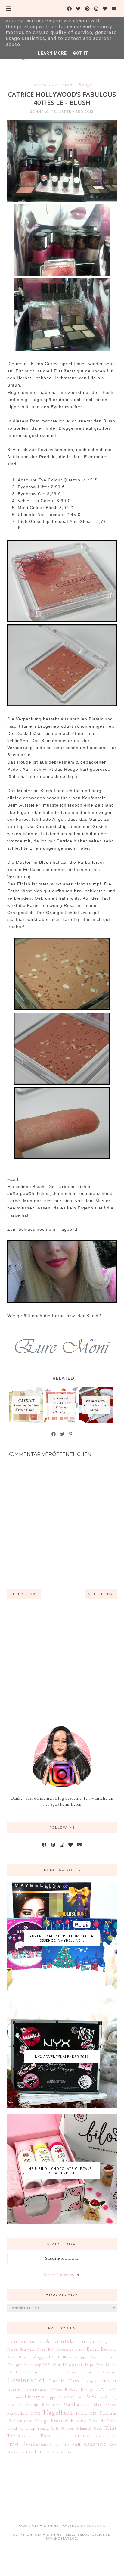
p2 (10, 2452)
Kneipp (87, 2389)
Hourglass (91, 2381)
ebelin (77, 2444)
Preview (60, 2420)
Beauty (109, 2349)
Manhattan (76, 2404)
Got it (81, 53)
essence (95, 2444)
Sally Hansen (62, 2428)
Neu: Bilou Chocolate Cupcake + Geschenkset (62, 2171)
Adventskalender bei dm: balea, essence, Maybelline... (62, 1938)
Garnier (110, 2372)
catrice (41, 84)
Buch (95, 2357)
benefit (46, 2444)
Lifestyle (35, 2397)
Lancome (15, 2397)
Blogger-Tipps (75, 2357)
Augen (27, 2349)
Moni (69, 84)
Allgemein (108, 2342)
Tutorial (72, 2436)
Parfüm (108, 2413)
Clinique (15, 2364)
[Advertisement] (62, 1662)
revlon (20, 2452)
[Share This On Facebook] (54, 1434)
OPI (93, 2413)
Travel (58, 2436)
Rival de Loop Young (28, 2428)
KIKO (71, 2389)
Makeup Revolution (43, 2405)
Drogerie (73, 2364)
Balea (93, 2349)
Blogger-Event (46, 2357)
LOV (112, 2389)
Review (79, 2420)
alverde (30, 2444)
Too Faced (28, 2436)
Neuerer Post (24, 1594)
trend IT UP (38, 2452)
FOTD (13, 2372)
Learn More (52, 53)
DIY (47, 2364)
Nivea (81, 2413)
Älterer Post (101, 1594)
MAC (93, 2397)
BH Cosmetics (61, 2349)
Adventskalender (70, 2341)
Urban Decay (93, 2436)
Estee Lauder (106, 2365)
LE (56, 84)
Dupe (89, 2364)
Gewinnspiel (26, 2380)
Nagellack (58, 2412)
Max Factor (105, 2405)
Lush (81, 2397)
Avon (42, 2349)
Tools (45, 2436)
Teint (111, 2428)
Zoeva (112, 2436)
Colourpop (33, 2365)
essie (113, 2444)
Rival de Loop (103, 2421)
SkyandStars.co (62, 2539)
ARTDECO (31, 2342)
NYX (36, 2413)
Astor (12, 2349)
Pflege (42, 2420)
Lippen (52, 2397)
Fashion (34, 2372)
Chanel (110, 2357)
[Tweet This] (63, 1434)
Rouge (85, 84)
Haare (74, 2381)
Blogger (95, 2526)
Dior (56, 2364)
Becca (11, 2357)
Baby (80, 2349)
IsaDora (56, 2390)
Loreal (68, 2397)
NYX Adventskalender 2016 (62, 2056)
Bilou (24, 2357)
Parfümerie (20, 2420)
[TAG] (14, 2444)
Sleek (98, 2428)
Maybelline (18, 2413)
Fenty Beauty (63, 2372)
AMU (12, 2342)
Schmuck (84, 2428)
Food (90, 2372)
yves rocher (61, 2452)
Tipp (11, 2436)
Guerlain (57, 2381)
